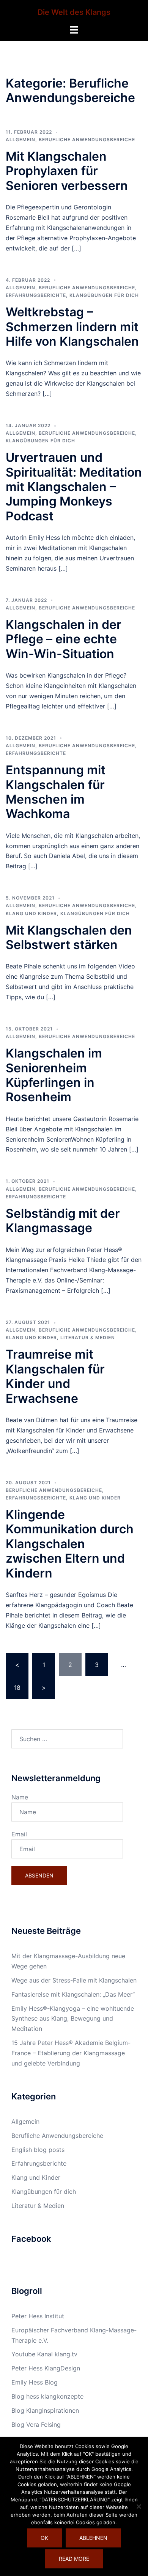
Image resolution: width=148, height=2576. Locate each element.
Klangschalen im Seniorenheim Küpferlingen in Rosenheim (54, 1075)
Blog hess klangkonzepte (47, 2396)
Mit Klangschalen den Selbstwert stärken (69, 937)
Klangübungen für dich (104, 295)
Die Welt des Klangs (74, 12)
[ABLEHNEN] (139, 2506)
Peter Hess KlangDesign (46, 2368)
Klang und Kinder (31, 913)
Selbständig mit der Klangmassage (63, 1221)
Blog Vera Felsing (36, 2424)
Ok (44, 2538)
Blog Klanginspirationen (45, 2410)
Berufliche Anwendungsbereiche (87, 140)
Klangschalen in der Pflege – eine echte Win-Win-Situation (64, 639)
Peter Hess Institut (38, 2316)
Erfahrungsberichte (36, 295)
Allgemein (20, 140)
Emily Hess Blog (35, 2382)
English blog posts (38, 2150)
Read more (74, 2559)
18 (17, 1688)
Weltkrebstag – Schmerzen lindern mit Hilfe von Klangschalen (72, 327)
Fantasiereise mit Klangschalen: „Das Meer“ (73, 1994)
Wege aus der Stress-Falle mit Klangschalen (74, 1980)
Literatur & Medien (88, 1337)
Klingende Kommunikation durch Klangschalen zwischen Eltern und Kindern (70, 1544)
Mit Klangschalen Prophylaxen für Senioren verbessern (67, 171)
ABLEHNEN (93, 2538)
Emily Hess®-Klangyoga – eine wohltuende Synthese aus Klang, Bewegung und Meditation (73, 2019)
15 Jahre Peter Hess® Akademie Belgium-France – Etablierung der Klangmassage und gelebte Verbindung (71, 2053)
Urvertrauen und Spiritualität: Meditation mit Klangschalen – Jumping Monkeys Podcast (74, 487)
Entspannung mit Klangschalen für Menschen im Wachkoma (56, 792)
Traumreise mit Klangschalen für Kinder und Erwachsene (55, 1376)
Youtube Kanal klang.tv (44, 2354)
